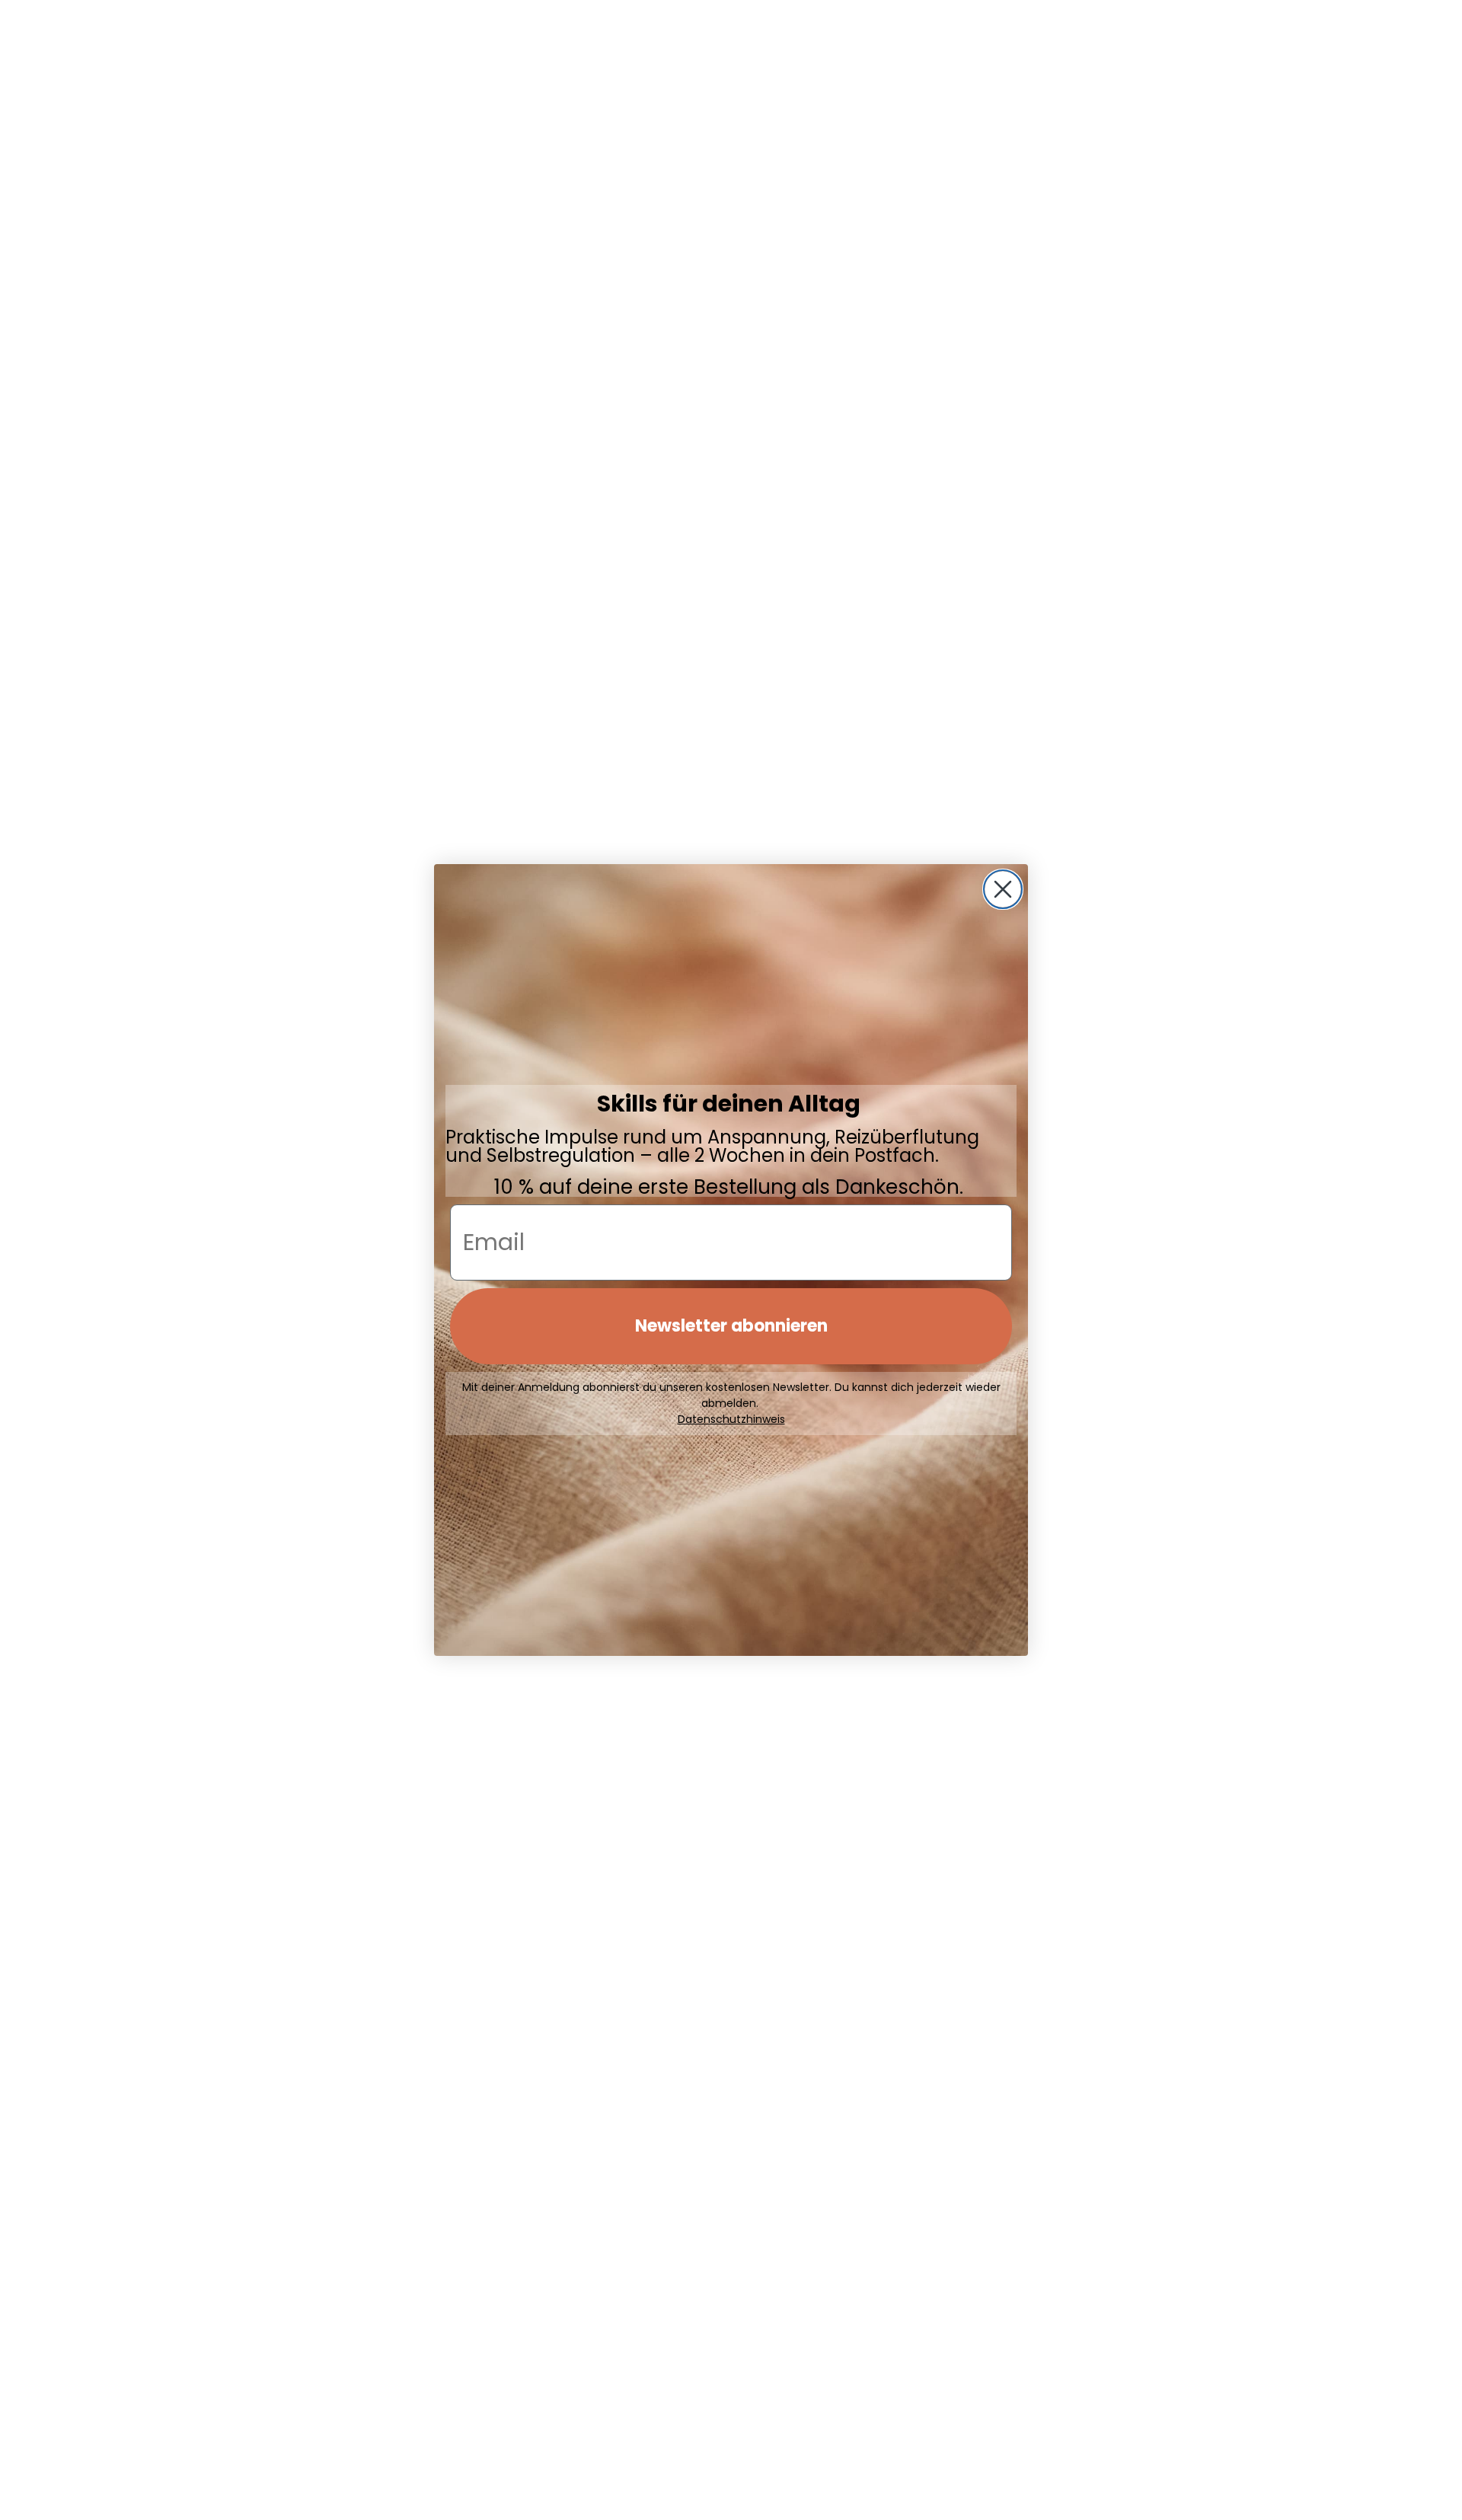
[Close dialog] (1003, 889)
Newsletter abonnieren (731, 1326)
